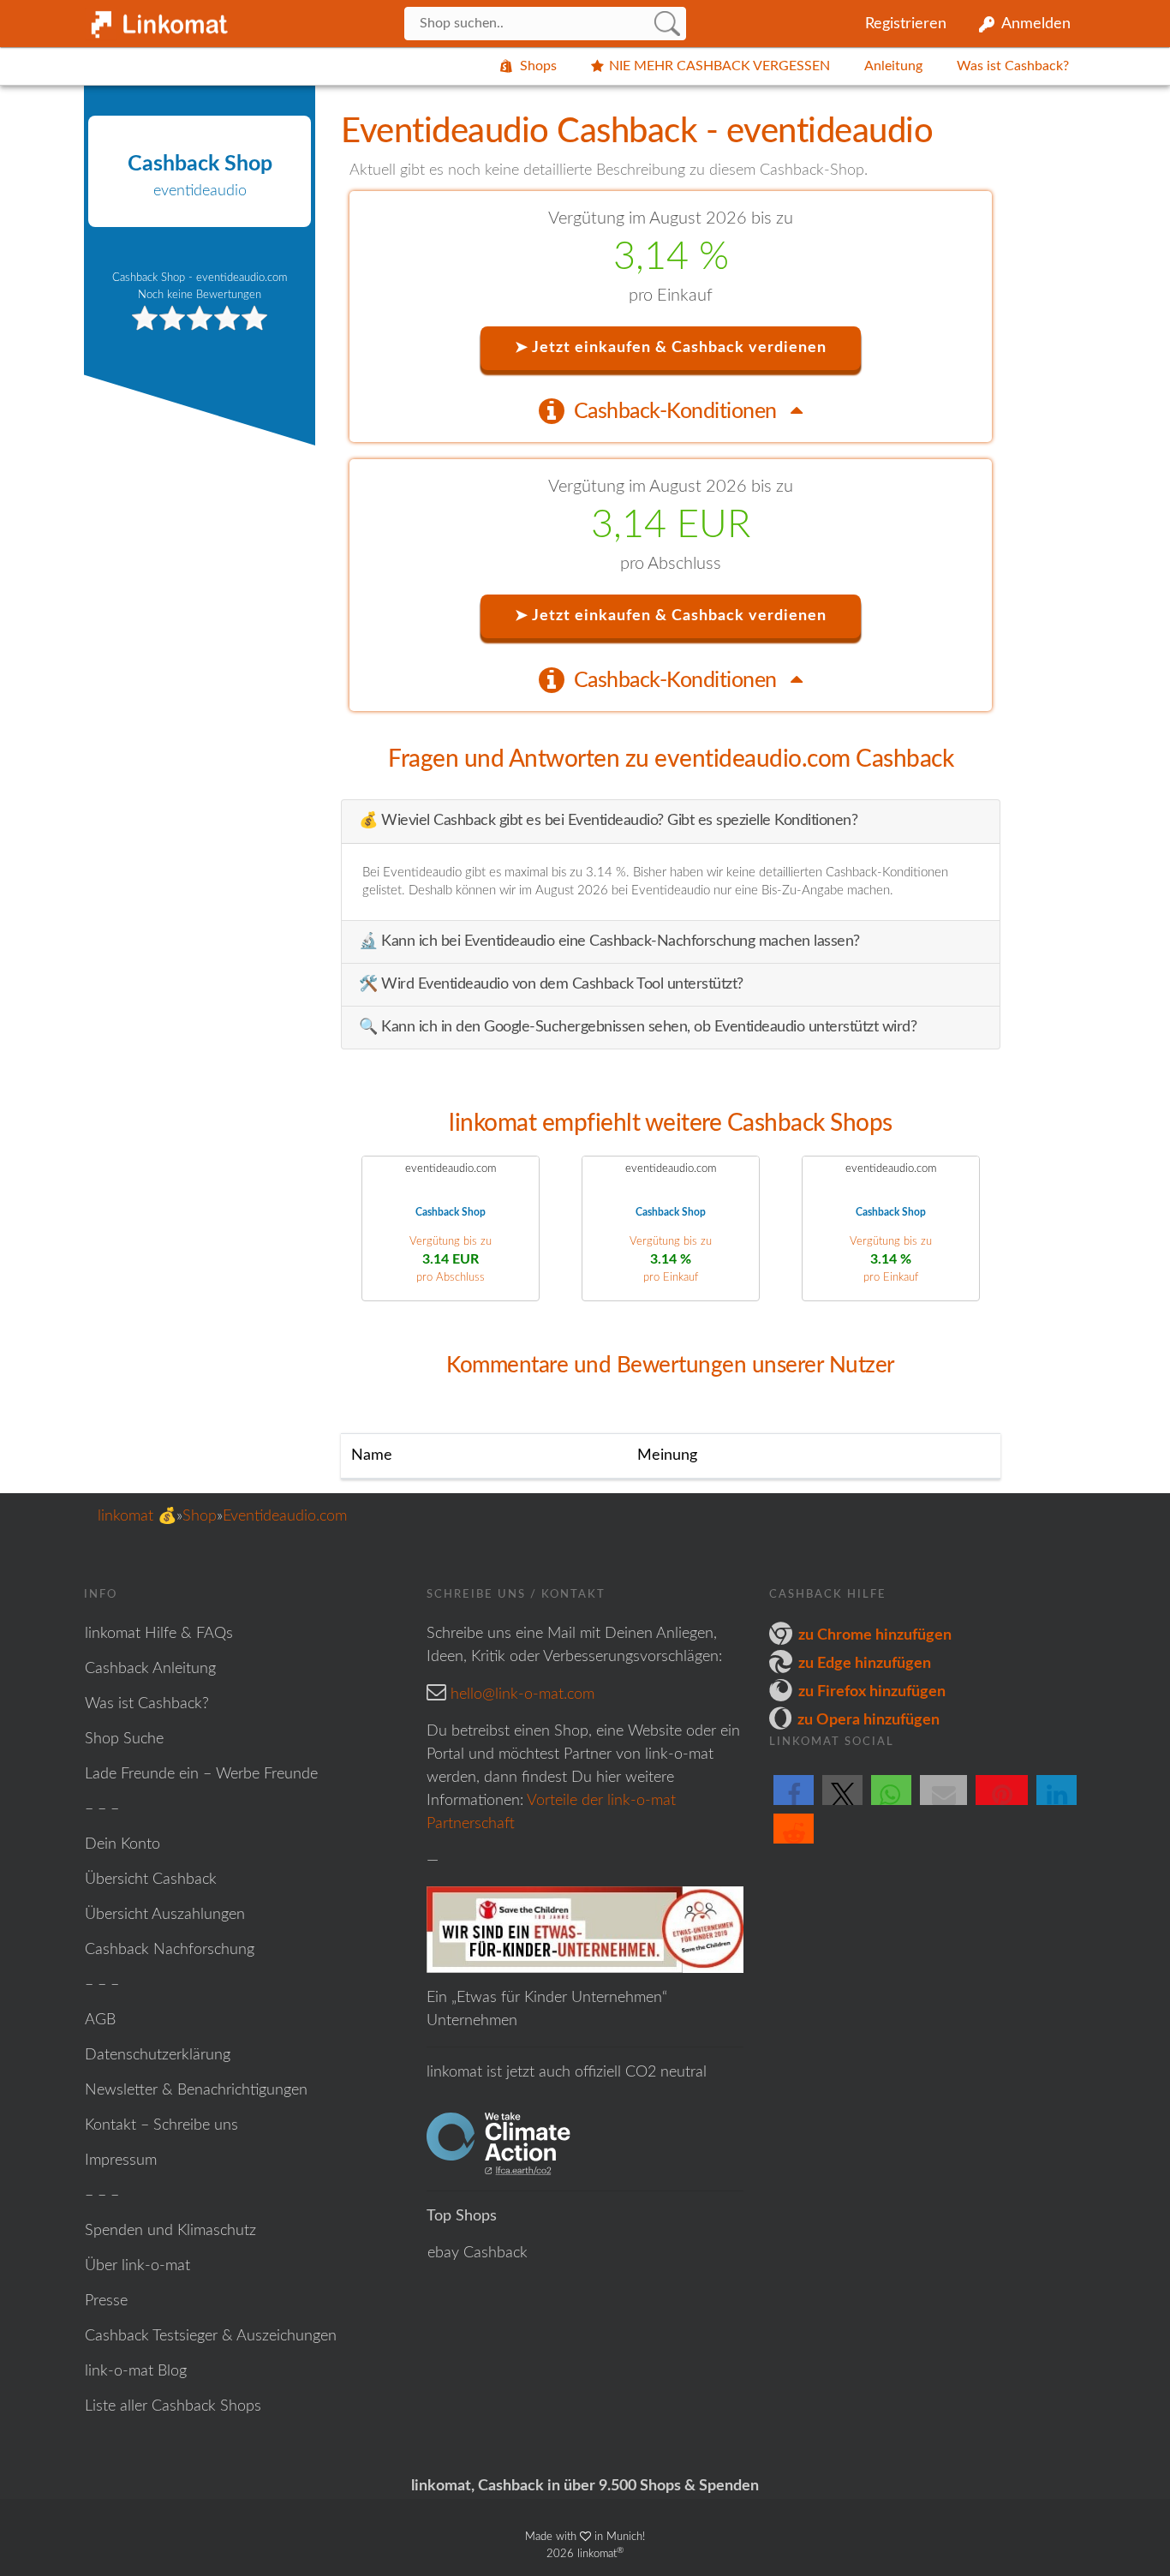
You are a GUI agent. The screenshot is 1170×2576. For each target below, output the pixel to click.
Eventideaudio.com (285, 1516)
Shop (200, 1516)
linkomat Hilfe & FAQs (159, 1634)
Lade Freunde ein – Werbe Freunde (201, 1774)
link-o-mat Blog (136, 2371)
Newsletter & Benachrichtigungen (196, 2090)
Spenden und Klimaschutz (170, 2231)
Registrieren (906, 24)
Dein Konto (122, 1844)
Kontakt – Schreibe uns (161, 2125)
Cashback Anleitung (150, 1669)
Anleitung (893, 66)
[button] (794, 1804)
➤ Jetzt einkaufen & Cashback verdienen (671, 348)
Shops (538, 66)
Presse (106, 2301)
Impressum (121, 2161)
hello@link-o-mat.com (522, 1694)
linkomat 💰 (137, 1516)
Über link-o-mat (137, 2266)
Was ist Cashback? (1013, 66)
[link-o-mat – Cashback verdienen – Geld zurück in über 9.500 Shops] (157, 21)
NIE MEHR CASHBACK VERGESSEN (719, 66)
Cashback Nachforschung (170, 1950)
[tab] (671, 410)
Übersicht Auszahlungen (165, 1915)
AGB (100, 2020)
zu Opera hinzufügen (869, 1720)
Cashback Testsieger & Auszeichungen (211, 2336)
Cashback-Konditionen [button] (678, 412)
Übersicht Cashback (151, 1880)
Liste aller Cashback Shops (173, 2406)
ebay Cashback (478, 2253)
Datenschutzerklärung (158, 2055)
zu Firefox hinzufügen (872, 1692)
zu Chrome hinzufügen (875, 1635)
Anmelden (1036, 24)
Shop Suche (124, 1739)
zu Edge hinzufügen (865, 1664)
